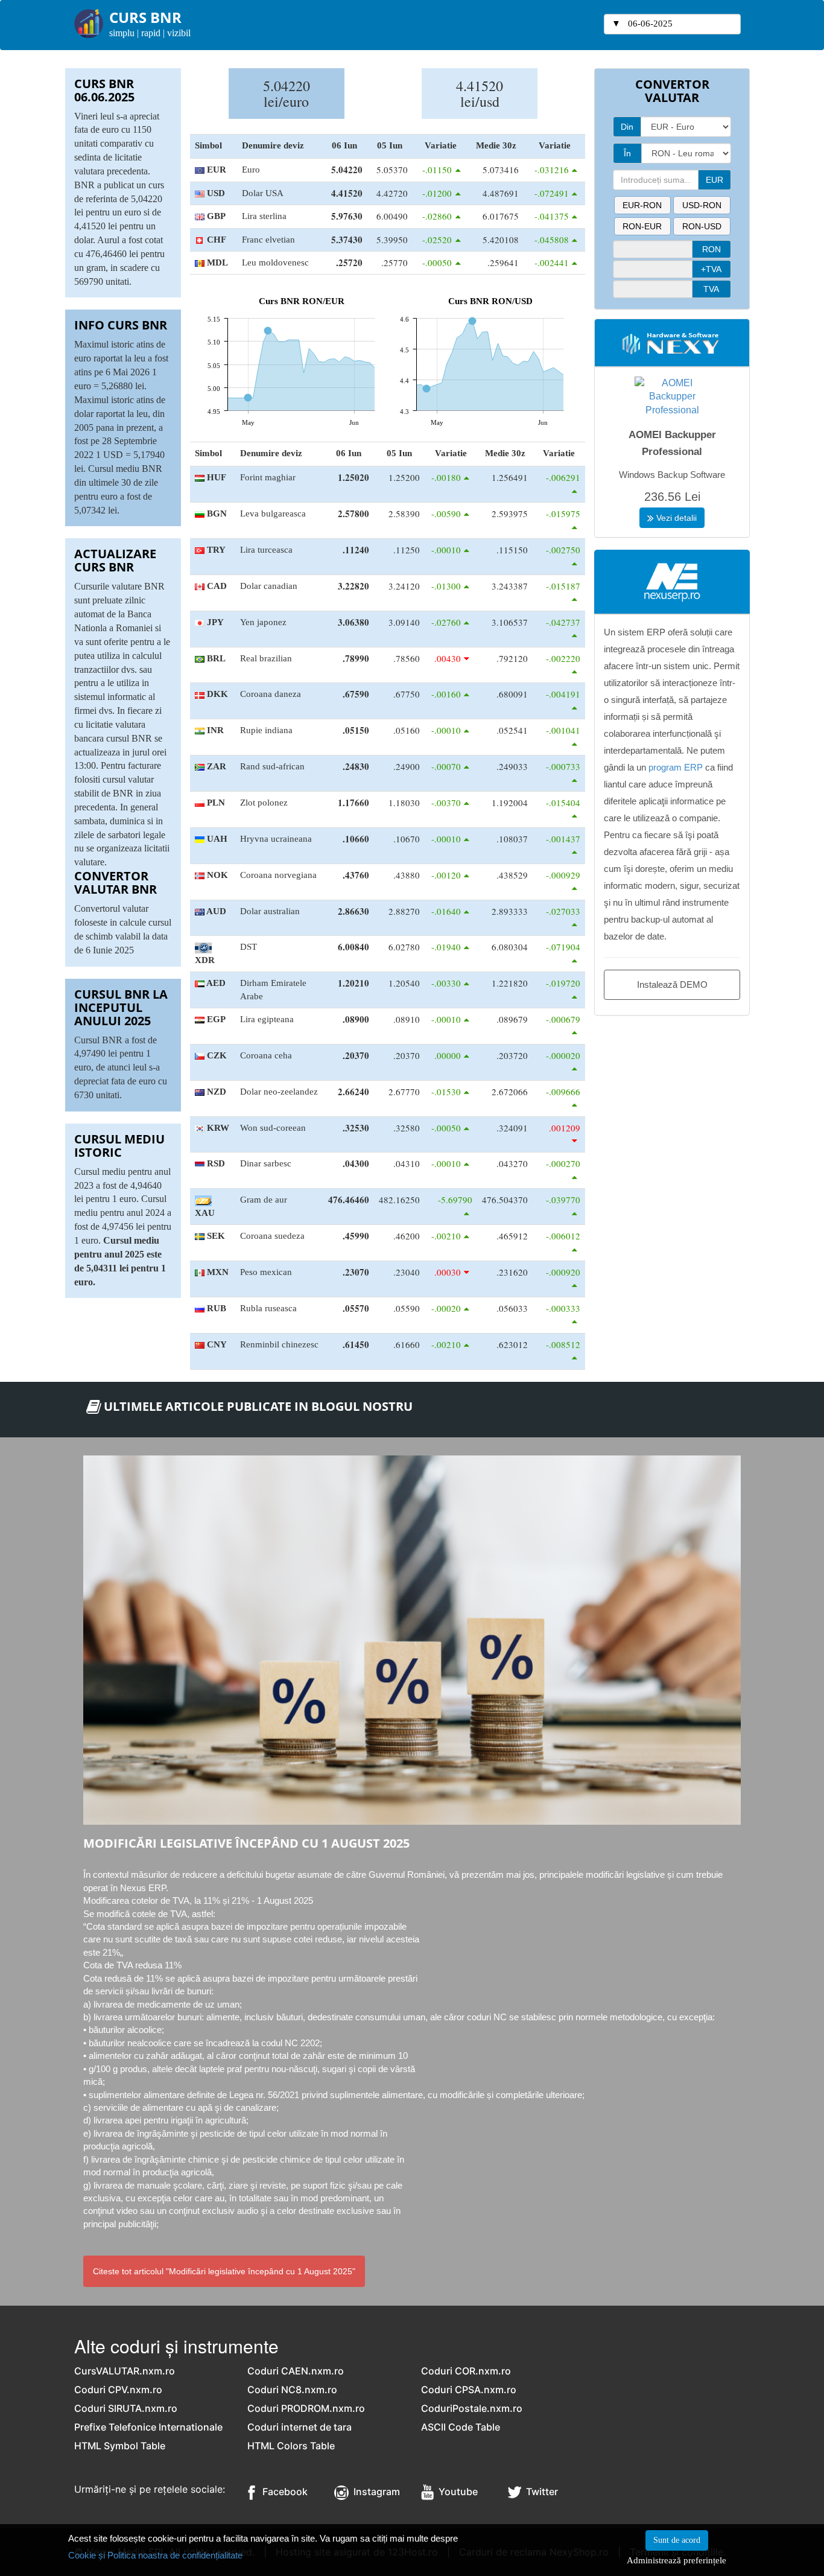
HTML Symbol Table (120, 2446)
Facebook (281, 2492)
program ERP (676, 767)
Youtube (456, 2492)
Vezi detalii (675, 518)
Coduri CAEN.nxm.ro (296, 2371)
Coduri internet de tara (299, 2427)
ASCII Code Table (461, 2427)
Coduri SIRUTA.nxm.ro (126, 2408)
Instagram (374, 2492)
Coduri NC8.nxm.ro (292, 2390)
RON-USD (702, 226)
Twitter (540, 2492)
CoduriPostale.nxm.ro (472, 2408)
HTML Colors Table (291, 2446)
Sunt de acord (677, 2540)
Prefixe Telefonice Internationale (148, 2427)
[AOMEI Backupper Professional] (672, 396)
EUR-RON (642, 205)
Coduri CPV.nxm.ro (118, 2390)
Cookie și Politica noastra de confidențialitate (155, 2555)
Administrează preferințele (677, 2560)
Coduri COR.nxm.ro (466, 2371)
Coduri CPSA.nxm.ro (469, 2390)
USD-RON (702, 205)
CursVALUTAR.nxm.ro (125, 2371)
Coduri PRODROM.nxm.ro (306, 2408)
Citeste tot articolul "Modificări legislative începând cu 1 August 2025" (224, 2271)
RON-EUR (642, 226)
